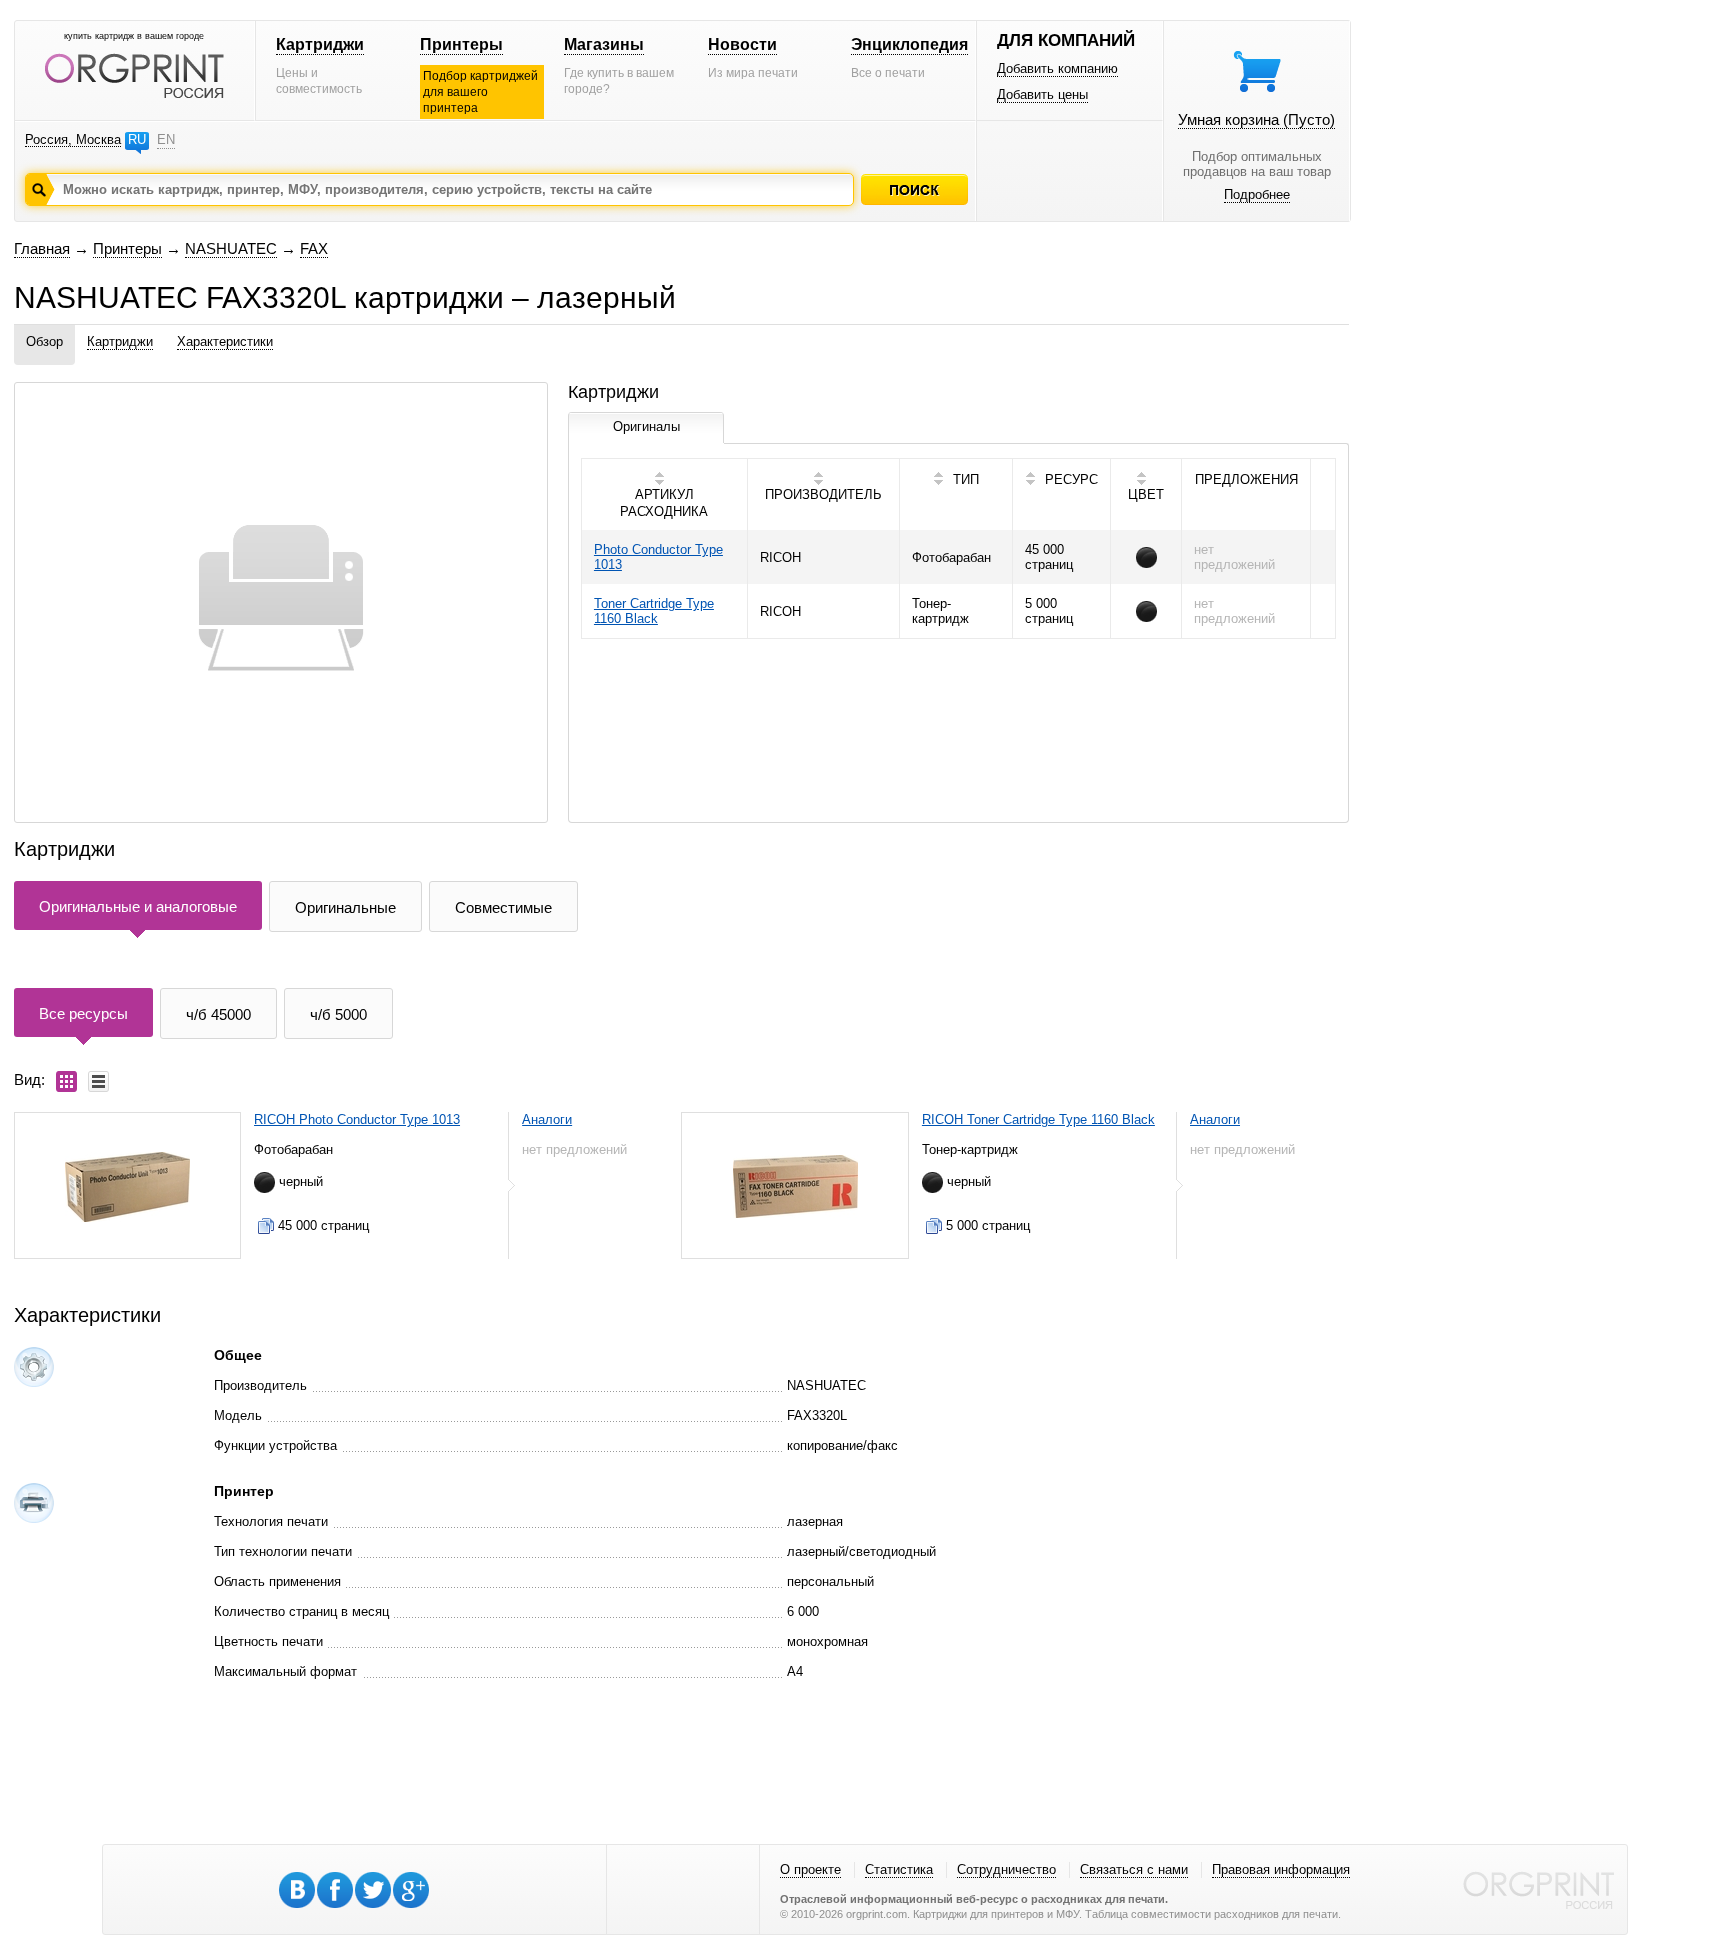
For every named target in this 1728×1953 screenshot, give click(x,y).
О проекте (810, 1869)
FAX (314, 248)
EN (166, 139)
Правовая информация (1281, 1869)
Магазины (604, 44)
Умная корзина (1256, 119)
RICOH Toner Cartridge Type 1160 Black (1038, 1119)
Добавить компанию (1057, 68)
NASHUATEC (231, 248)
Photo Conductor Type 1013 (658, 557)
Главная (42, 248)
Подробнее (1257, 194)
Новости (742, 44)
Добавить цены (1042, 94)
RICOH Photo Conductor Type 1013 (357, 1119)
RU (137, 139)
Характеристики (225, 341)
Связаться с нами (1134, 1869)
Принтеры (461, 44)
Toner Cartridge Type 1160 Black (654, 611)
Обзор (44, 341)
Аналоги (547, 1119)
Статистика (899, 1869)
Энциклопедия (909, 44)
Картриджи (320, 44)
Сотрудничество (1006, 1869)
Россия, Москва (73, 139)
